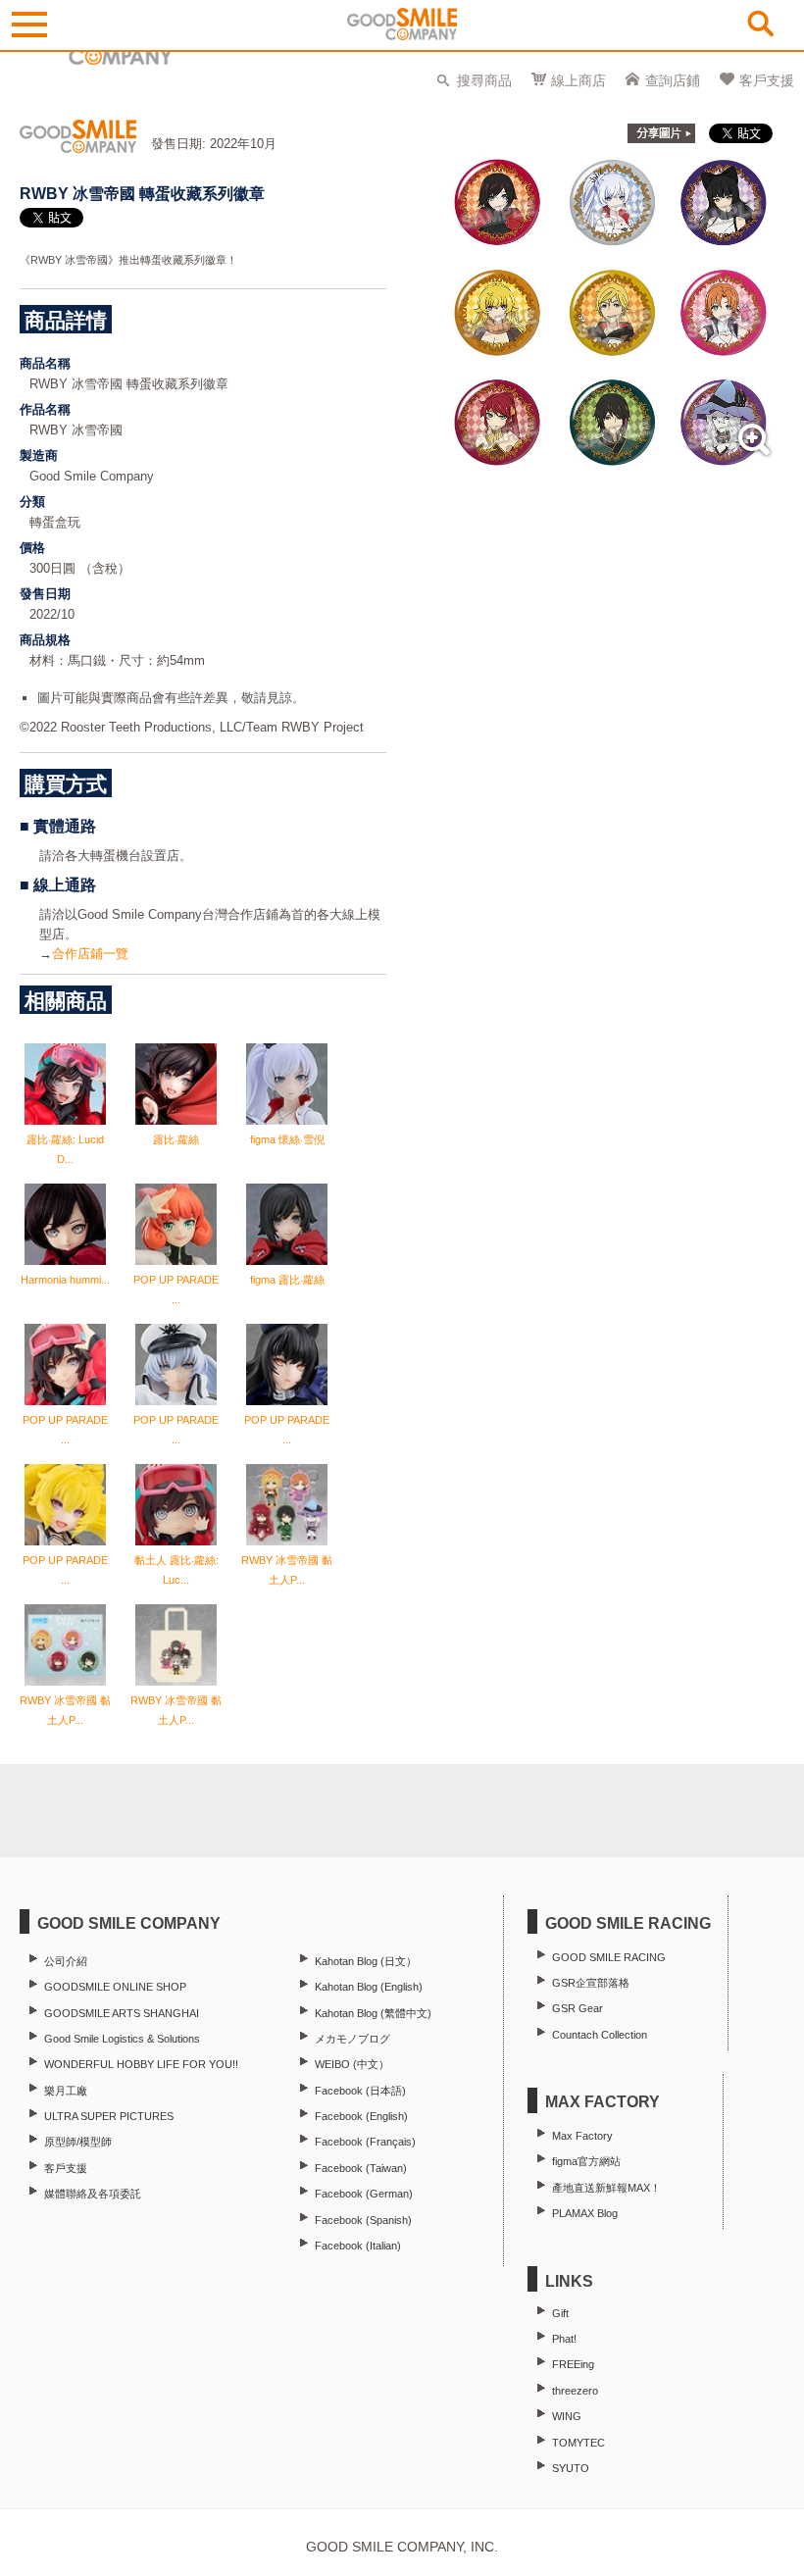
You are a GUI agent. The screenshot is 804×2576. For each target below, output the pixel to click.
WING (567, 2416)
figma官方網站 (586, 2161)
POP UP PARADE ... (176, 1289)
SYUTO (571, 2468)
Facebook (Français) (365, 2142)
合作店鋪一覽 (90, 954)
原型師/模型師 (78, 2142)
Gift (560, 2313)
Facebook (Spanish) (363, 2220)
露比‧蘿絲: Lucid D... (65, 1149)
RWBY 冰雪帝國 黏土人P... (287, 1570)
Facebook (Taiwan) (361, 2168)
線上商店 (578, 80)
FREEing (573, 2364)
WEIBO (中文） (352, 2064)
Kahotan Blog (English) (369, 1987)
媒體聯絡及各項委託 (93, 2194)
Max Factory (582, 2136)
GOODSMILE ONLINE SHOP (115, 1987)
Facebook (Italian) (358, 2246)
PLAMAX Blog (585, 2213)
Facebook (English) (361, 2116)
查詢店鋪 (673, 80)
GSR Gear (578, 2008)
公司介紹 (66, 1961)
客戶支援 (767, 80)
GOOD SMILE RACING (609, 1957)
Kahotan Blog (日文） (366, 1961)
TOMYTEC (578, 2443)
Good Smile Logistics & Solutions (122, 2039)
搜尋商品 (484, 80)
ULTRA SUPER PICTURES (109, 2116)
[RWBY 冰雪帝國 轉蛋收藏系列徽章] (612, 462)
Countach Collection (600, 2035)
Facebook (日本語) (360, 2091)
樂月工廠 (66, 2091)
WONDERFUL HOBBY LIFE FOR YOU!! (141, 2064)
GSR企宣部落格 (591, 1983)
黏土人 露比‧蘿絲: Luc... (176, 1570)
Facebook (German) (364, 2194)
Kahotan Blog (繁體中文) (373, 2013)
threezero (575, 2391)
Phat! (564, 2339)
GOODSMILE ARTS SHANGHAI (122, 2013)
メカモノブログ (352, 2039)
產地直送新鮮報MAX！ (606, 2188)
